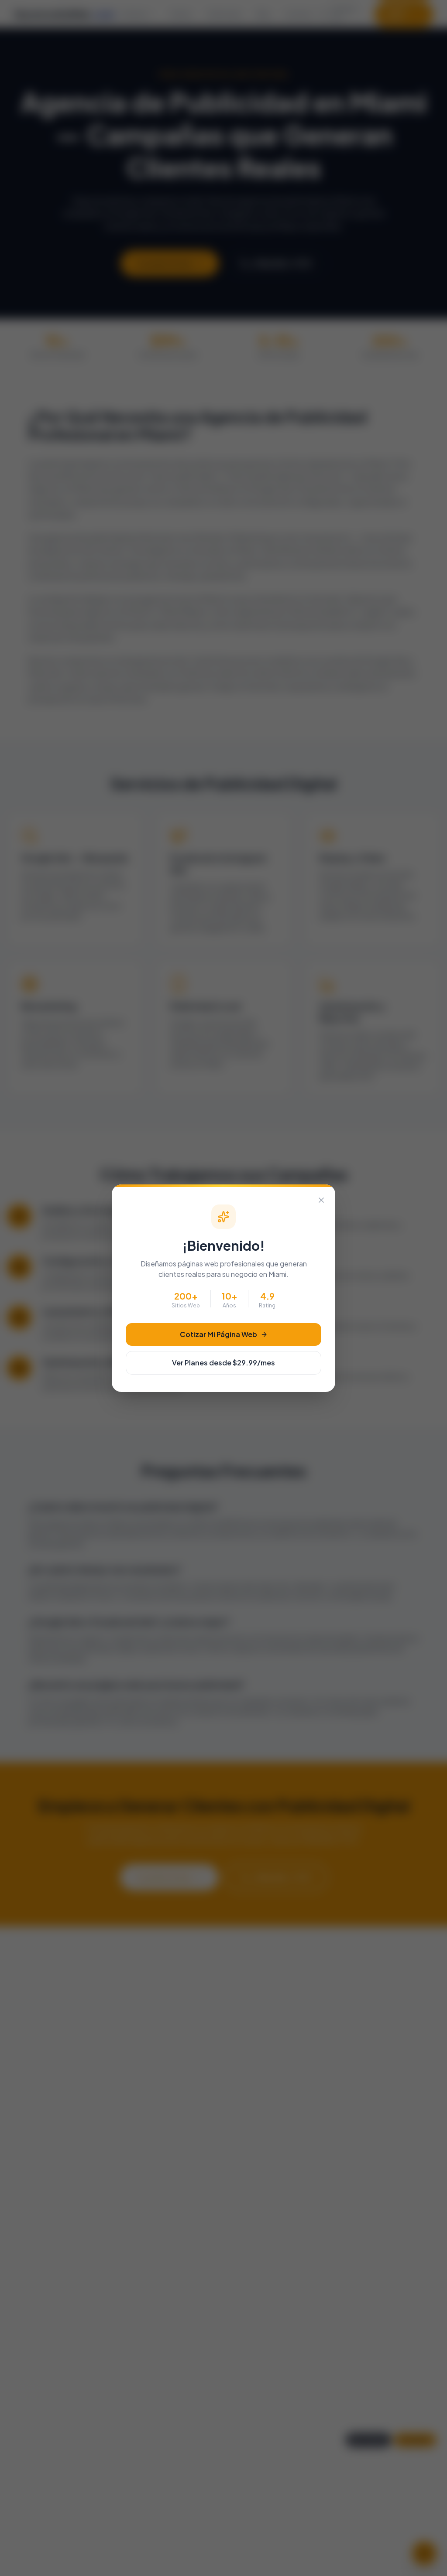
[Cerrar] (321, 1200)
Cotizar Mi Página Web (218, 1334)
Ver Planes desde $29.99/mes (223, 1363)
